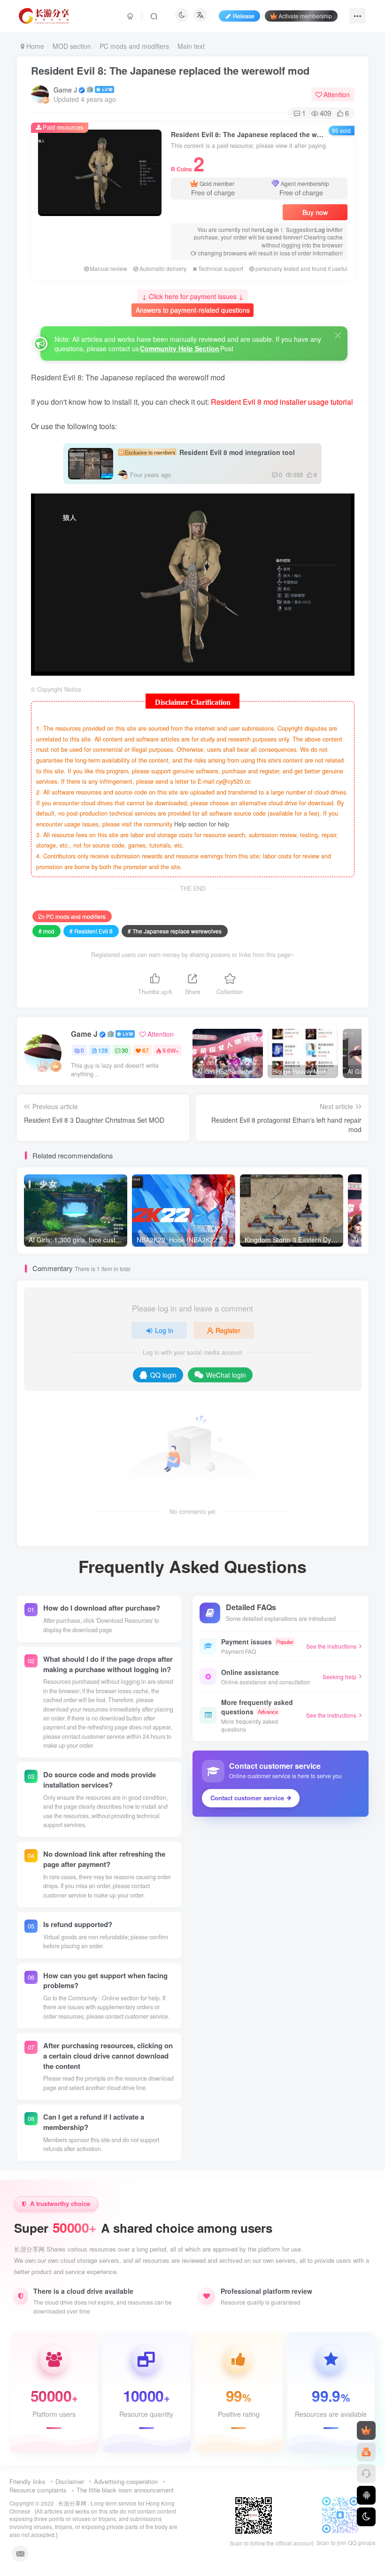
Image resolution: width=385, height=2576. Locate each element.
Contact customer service (247, 1798)
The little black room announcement (125, 2490)
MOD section (72, 46)
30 (125, 1050)
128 (103, 1050)
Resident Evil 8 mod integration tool (210, 452)
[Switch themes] (366, 2517)
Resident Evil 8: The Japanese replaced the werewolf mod (170, 70)
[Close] (338, 335)
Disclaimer (70, 2481)
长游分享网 (72, 2503)
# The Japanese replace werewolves (175, 931)
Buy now (315, 212)
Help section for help (202, 824)
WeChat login (226, 1375)
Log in (271, 229)
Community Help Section (180, 348)
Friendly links (27, 2481)
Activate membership (305, 16)
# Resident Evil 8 (91, 931)
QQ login (163, 1375)
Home (34, 46)
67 (146, 1050)
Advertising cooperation (126, 2481)
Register (228, 1330)
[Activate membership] (366, 2430)
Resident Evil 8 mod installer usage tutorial (282, 402)
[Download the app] (366, 2495)
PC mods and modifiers (134, 46)
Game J (65, 90)
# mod (46, 931)
